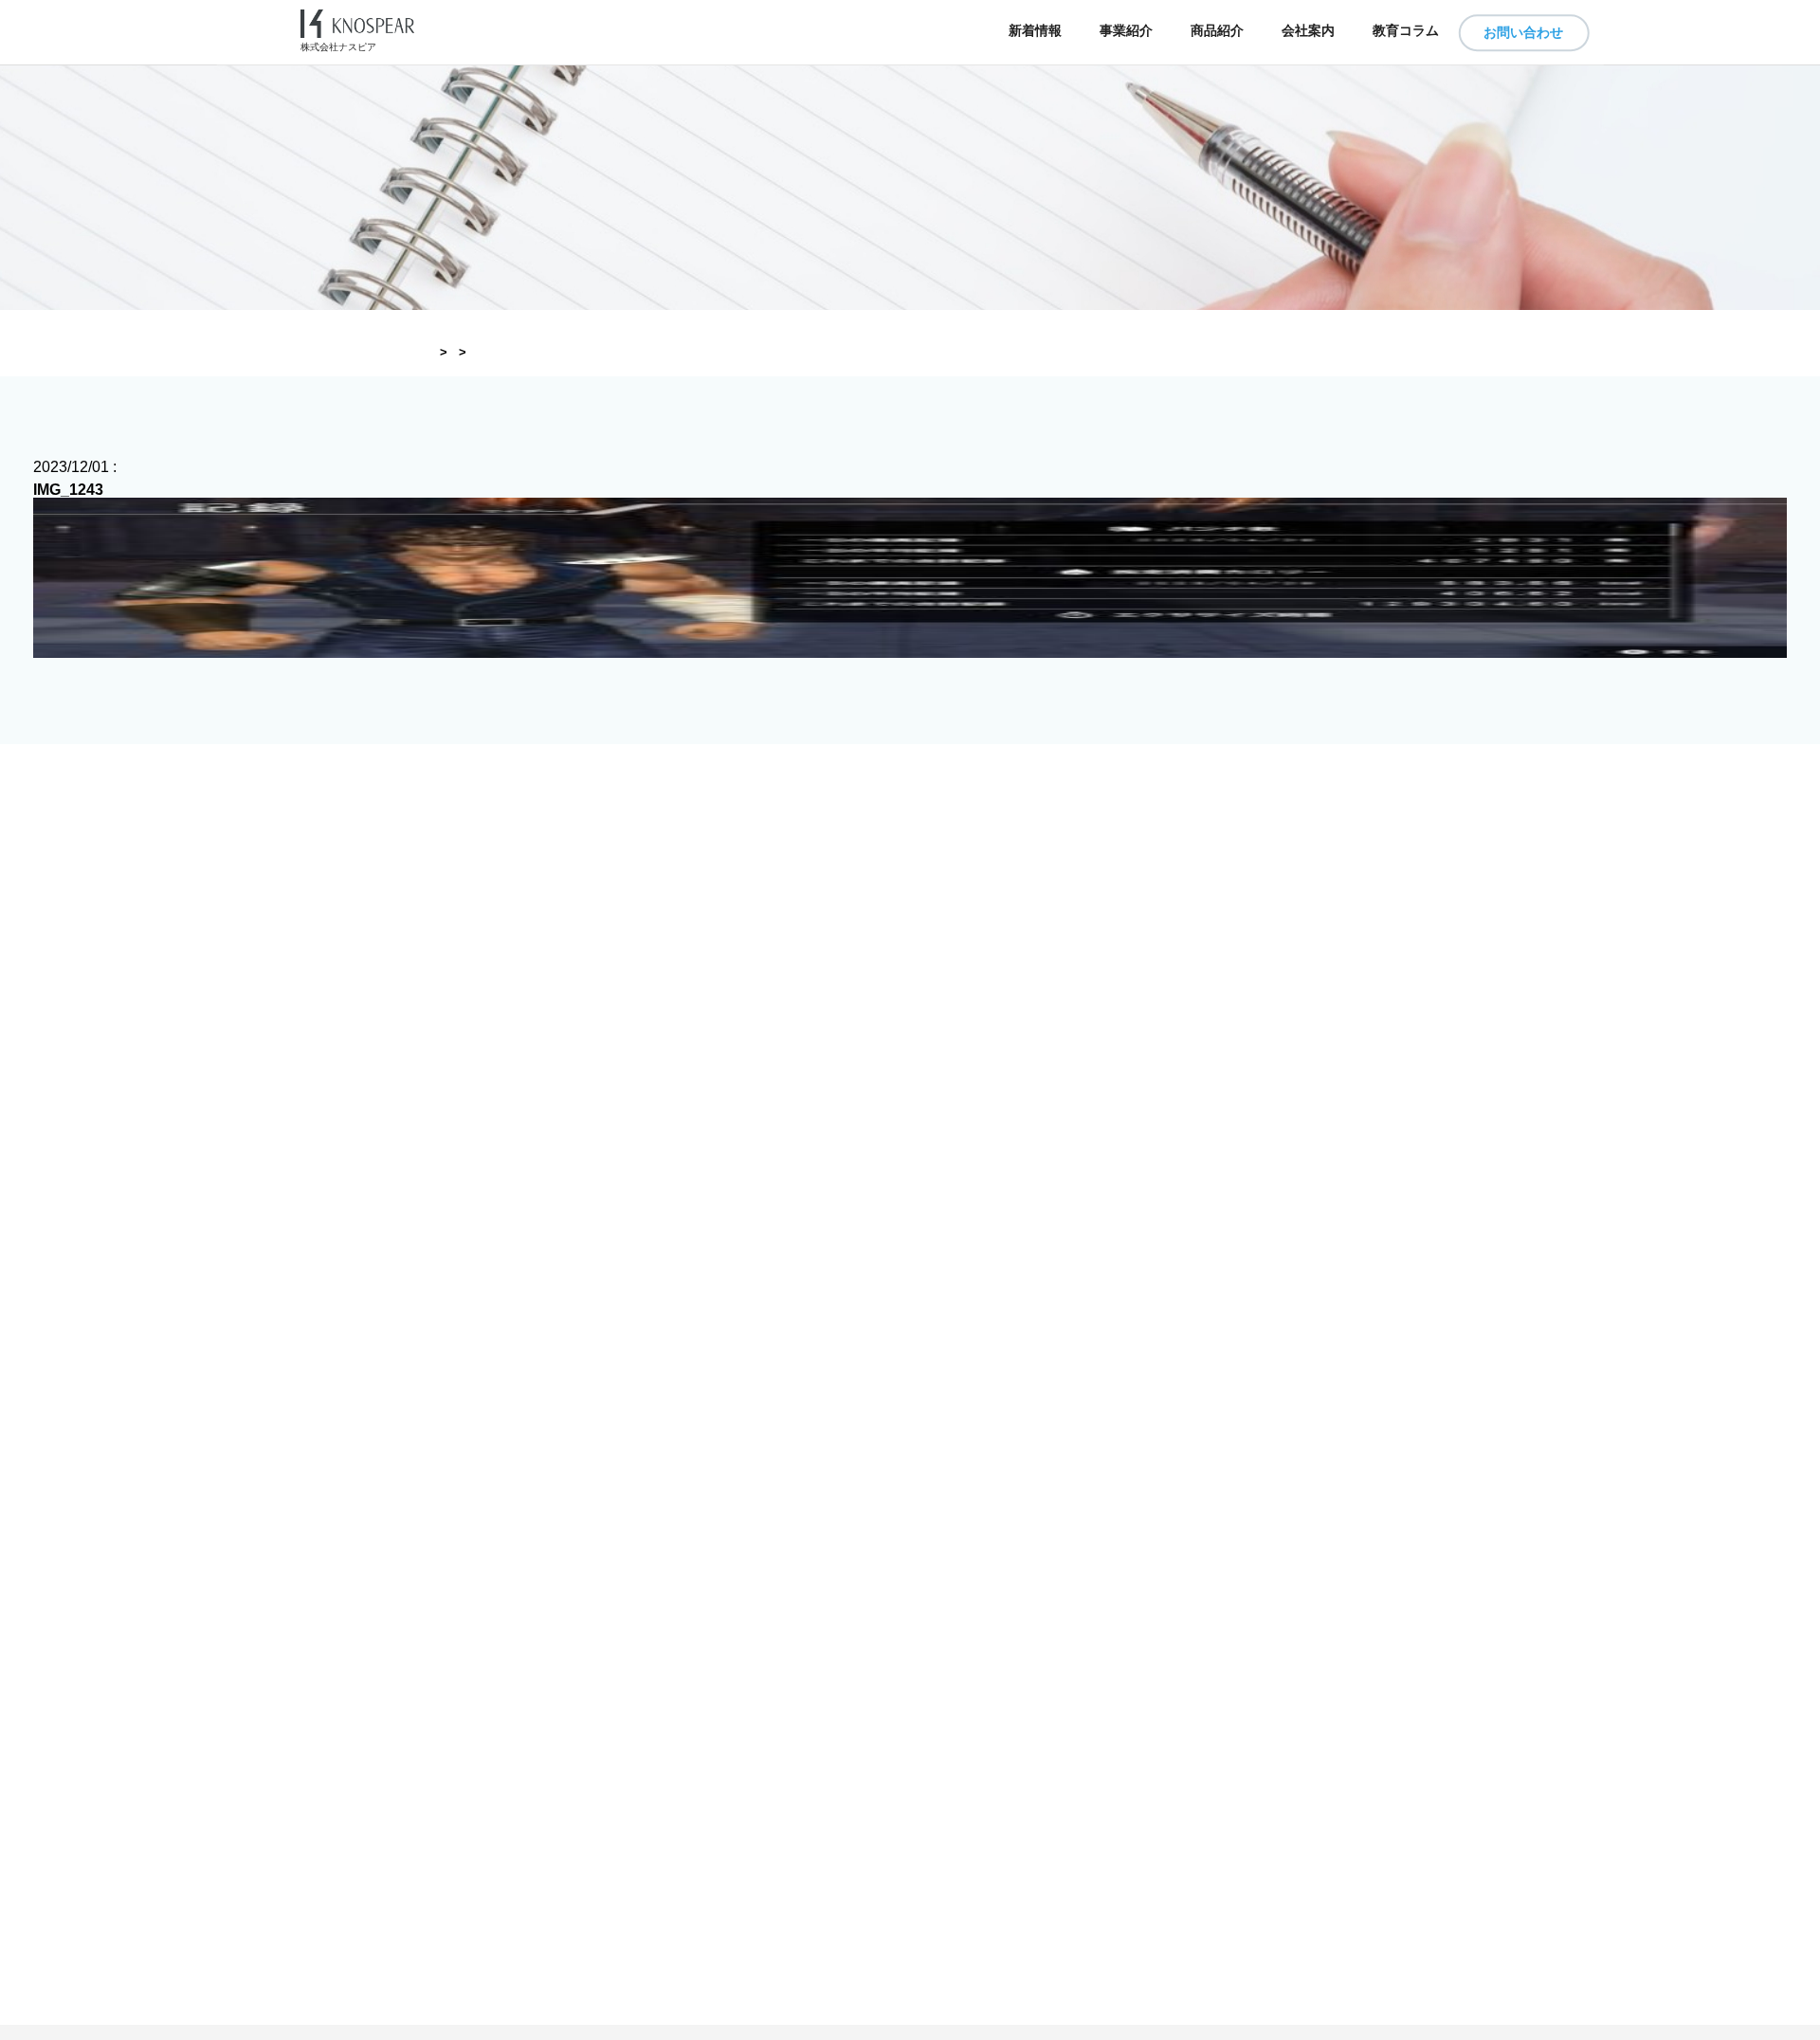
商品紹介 (1217, 31)
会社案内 (1308, 31)
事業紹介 (1126, 31)
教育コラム (1406, 31)
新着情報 (1035, 31)
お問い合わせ (1523, 32)
